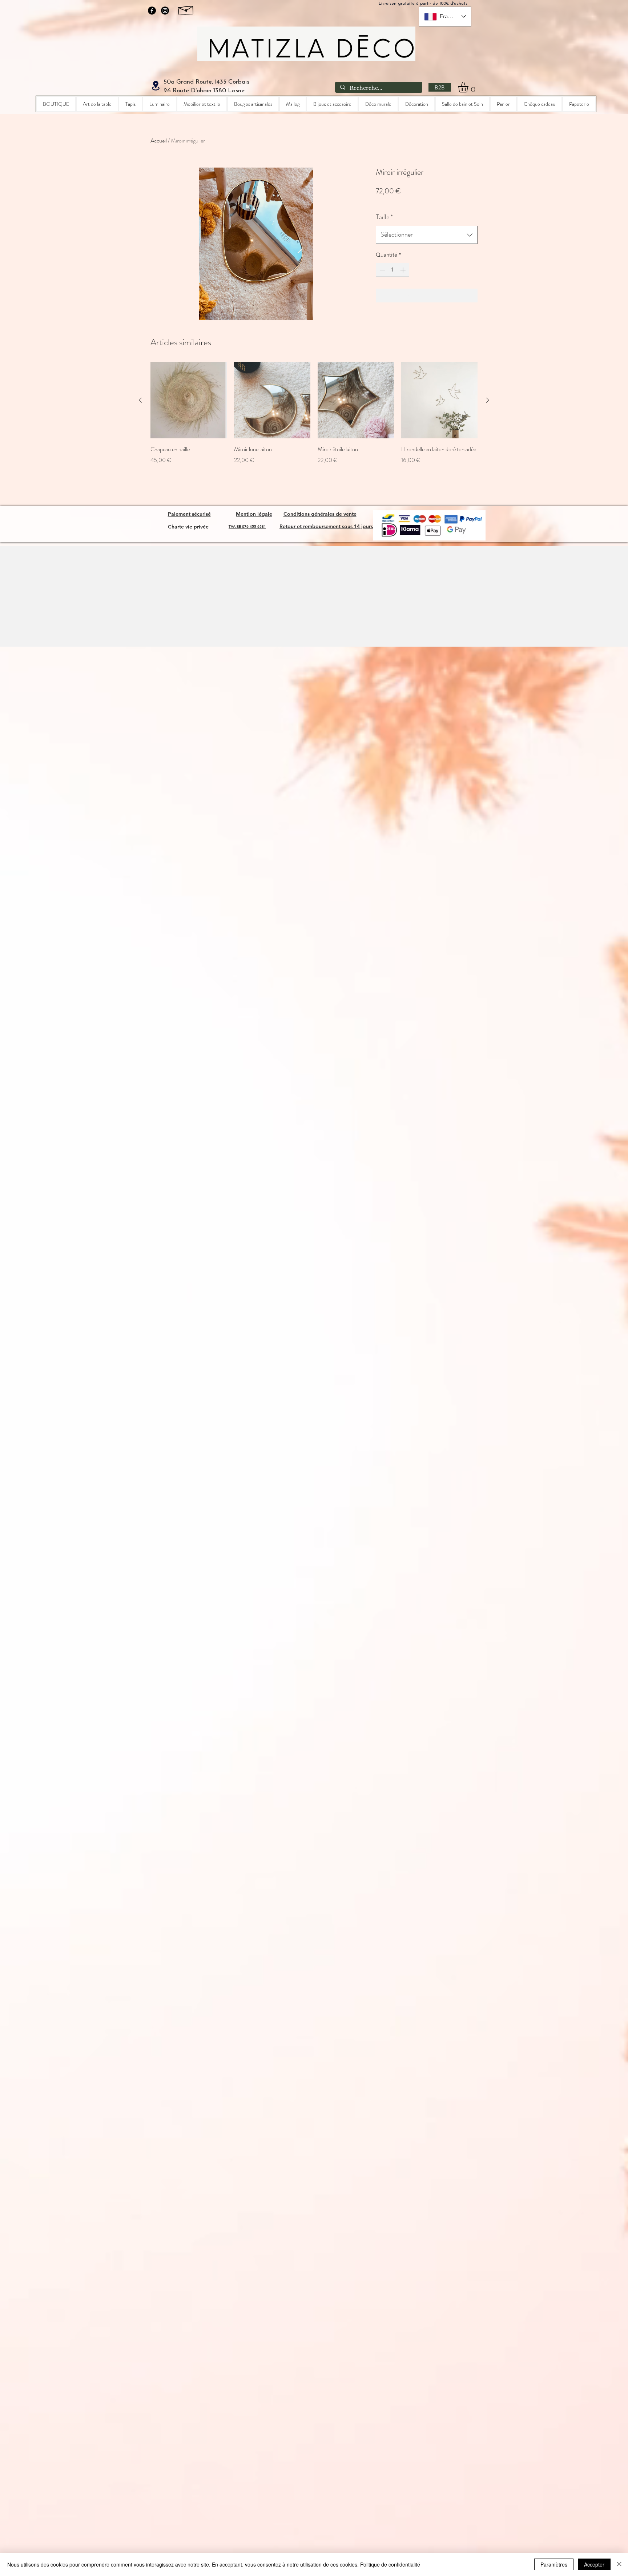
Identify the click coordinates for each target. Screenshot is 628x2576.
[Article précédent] (140, 400)
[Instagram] (165, 11)
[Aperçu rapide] (189, 400)
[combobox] (427, 235)
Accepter (594, 2564)
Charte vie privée (188, 527)
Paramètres (554, 2564)
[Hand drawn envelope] (186, 9)
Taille (384, 217)
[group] (314, 413)
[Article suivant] (488, 400)
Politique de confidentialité (390, 2564)
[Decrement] (382, 270)
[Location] (156, 86)
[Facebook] (152, 11)
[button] (469, 87)
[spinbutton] (393, 270)
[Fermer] (619, 2564)
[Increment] (404, 270)
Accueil (159, 140)
